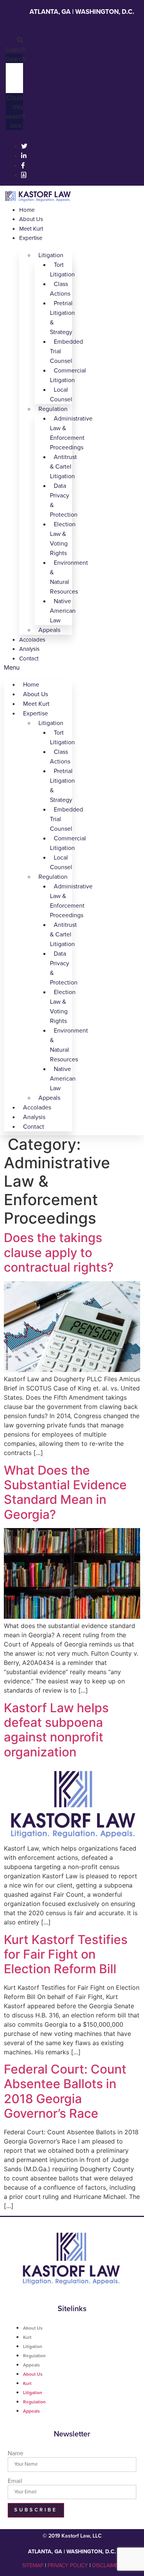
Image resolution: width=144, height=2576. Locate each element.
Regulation (34, 2356)
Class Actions (60, 289)
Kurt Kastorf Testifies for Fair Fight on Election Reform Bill (66, 1954)
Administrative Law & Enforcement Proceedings (71, 433)
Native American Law (63, 611)
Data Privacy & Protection (64, 500)
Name (16, 2453)
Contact (29, 659)
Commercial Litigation (68, 375)
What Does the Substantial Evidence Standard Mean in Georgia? (65, 1492)
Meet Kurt (31, 229)
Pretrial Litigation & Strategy (62, 318)
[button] (14, 45)
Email (15, 2481)
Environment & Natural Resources (69, 577)
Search (16, 59)
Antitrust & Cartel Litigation (63, 467)
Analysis (29, 649)
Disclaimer (107, 2565)
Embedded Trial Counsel (66, 351)
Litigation (33, 2347)
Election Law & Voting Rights (63, 539)
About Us (31, 219)
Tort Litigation (62, 270)
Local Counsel (61, 395)
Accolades (32, 640)
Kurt (27, 2337)
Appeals (49, 630)
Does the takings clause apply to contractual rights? (59, 1252)
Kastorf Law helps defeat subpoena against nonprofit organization (56, 1730)
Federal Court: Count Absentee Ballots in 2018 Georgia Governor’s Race (65, 2091)
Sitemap (33, 2565)
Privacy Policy (68, 2565)
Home (27, 210)
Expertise (31, 238)
